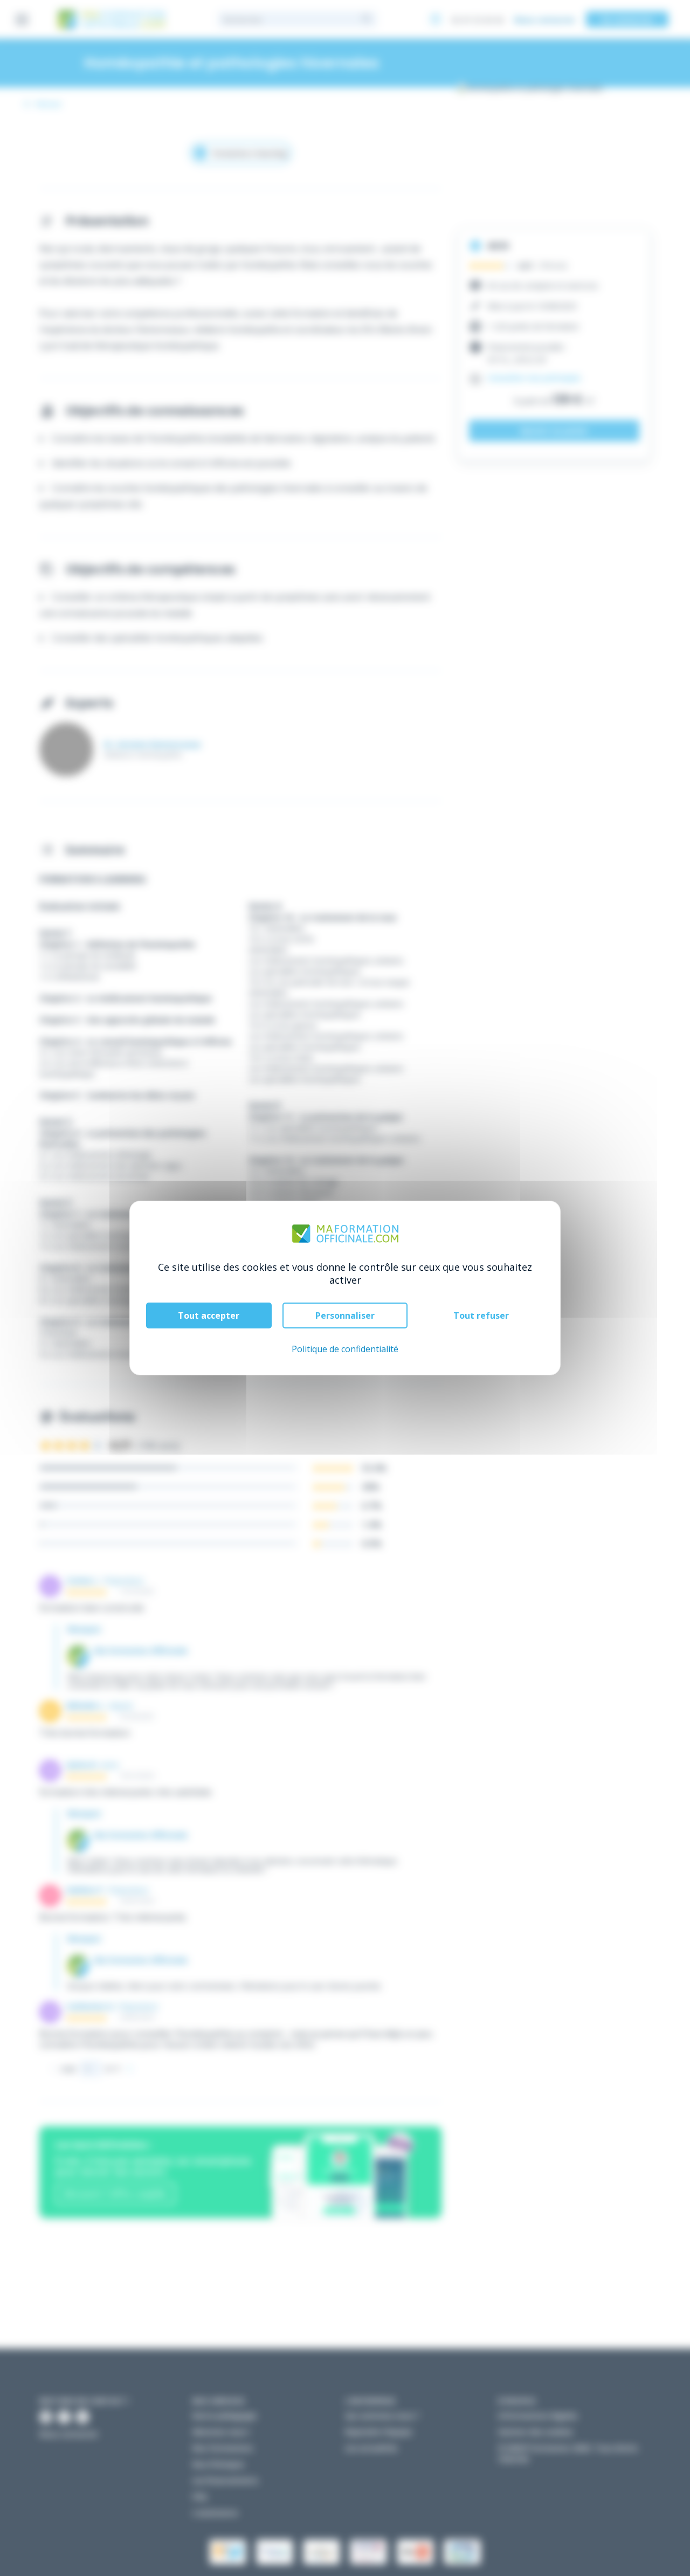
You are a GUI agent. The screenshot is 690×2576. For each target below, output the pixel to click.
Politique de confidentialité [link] (345, 1349)
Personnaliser (345, 1315)
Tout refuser (481, 1315)
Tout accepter (209, 1315)
